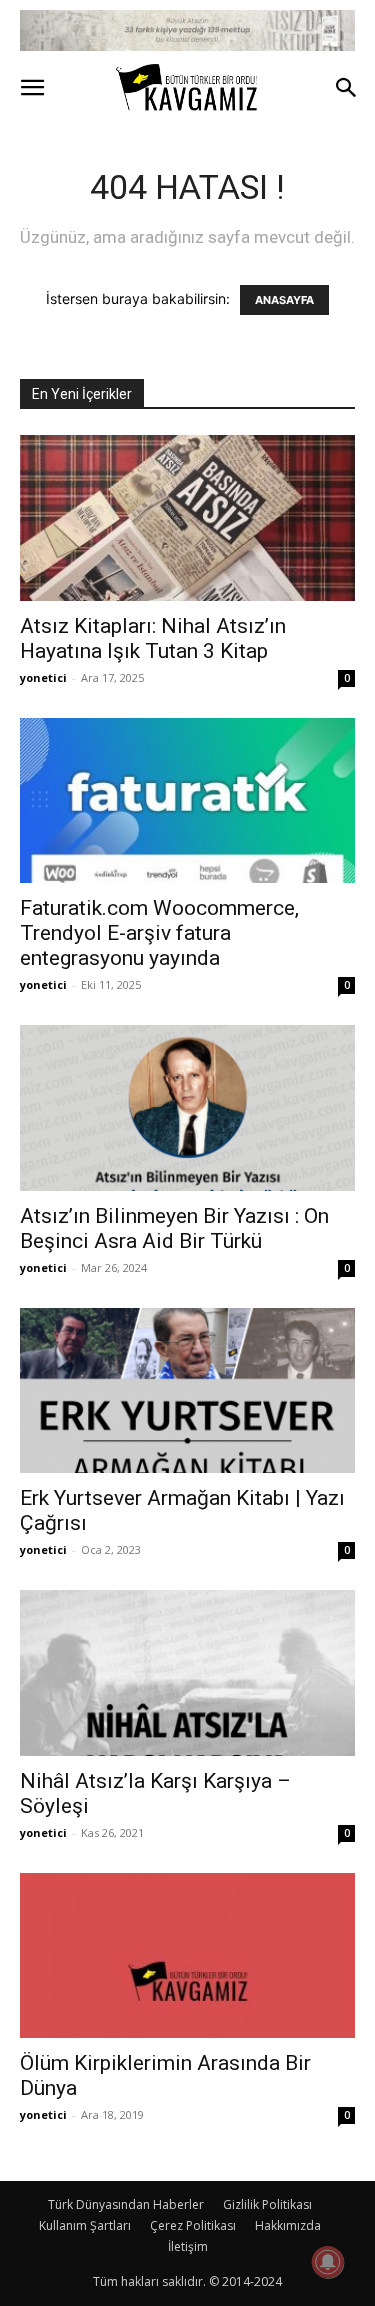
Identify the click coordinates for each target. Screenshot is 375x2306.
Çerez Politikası (193, 2225)
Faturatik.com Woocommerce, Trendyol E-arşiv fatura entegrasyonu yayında (159, 933)
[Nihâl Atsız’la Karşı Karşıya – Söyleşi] (187, 1672)
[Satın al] (187, 30)
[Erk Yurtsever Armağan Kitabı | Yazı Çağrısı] (187, 1390)
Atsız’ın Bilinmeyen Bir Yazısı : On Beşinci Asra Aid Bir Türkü (174, 1228)
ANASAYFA (284, 300)
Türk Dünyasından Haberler (126, 2204)
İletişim (188, 2246)
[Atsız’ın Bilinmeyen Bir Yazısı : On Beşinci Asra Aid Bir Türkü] (187, 1107)
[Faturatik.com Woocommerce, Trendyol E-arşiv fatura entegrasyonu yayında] (187, 800)
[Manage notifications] (328, 2262)
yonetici (43, 677)
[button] (32, 88)
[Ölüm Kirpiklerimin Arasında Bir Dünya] (187, 1955)
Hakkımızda (288, 2225)
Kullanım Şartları (85, 2225)
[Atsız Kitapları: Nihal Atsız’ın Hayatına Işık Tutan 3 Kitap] (187, 517)
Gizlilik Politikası (267, 2204)
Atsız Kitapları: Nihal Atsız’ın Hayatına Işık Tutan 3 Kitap (153, 638)
